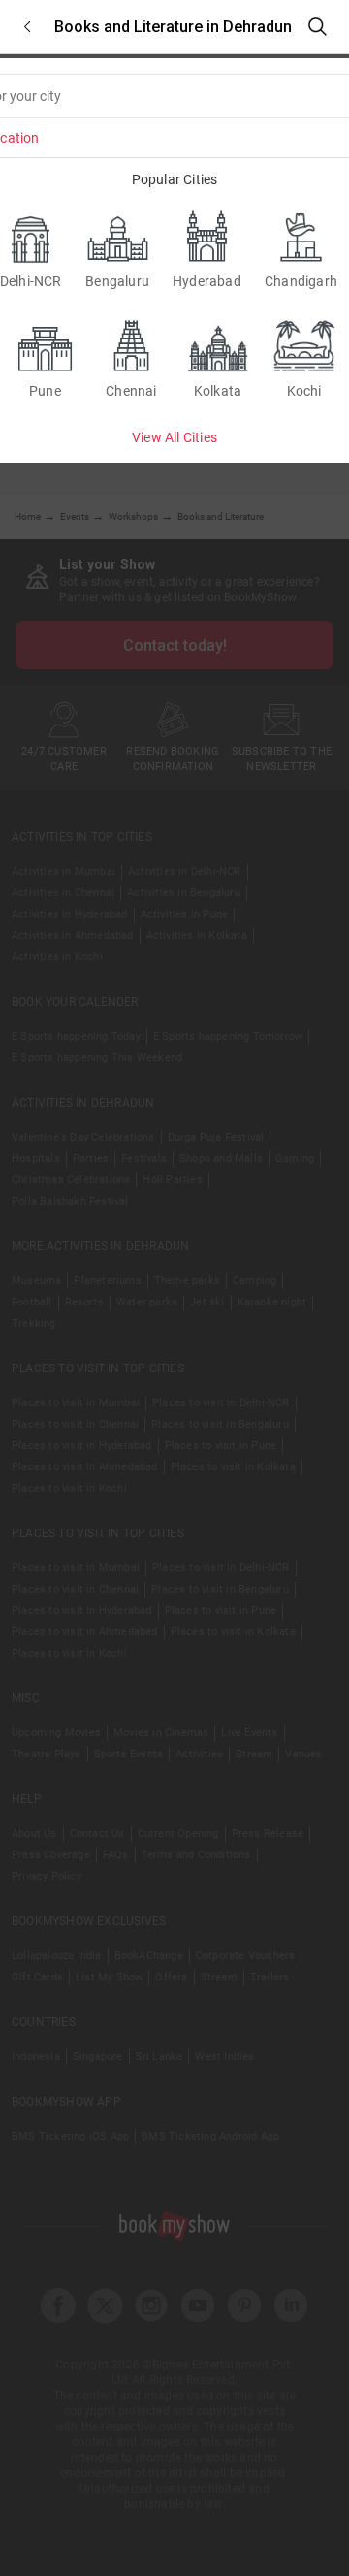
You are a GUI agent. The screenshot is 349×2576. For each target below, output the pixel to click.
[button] (27, 27)
